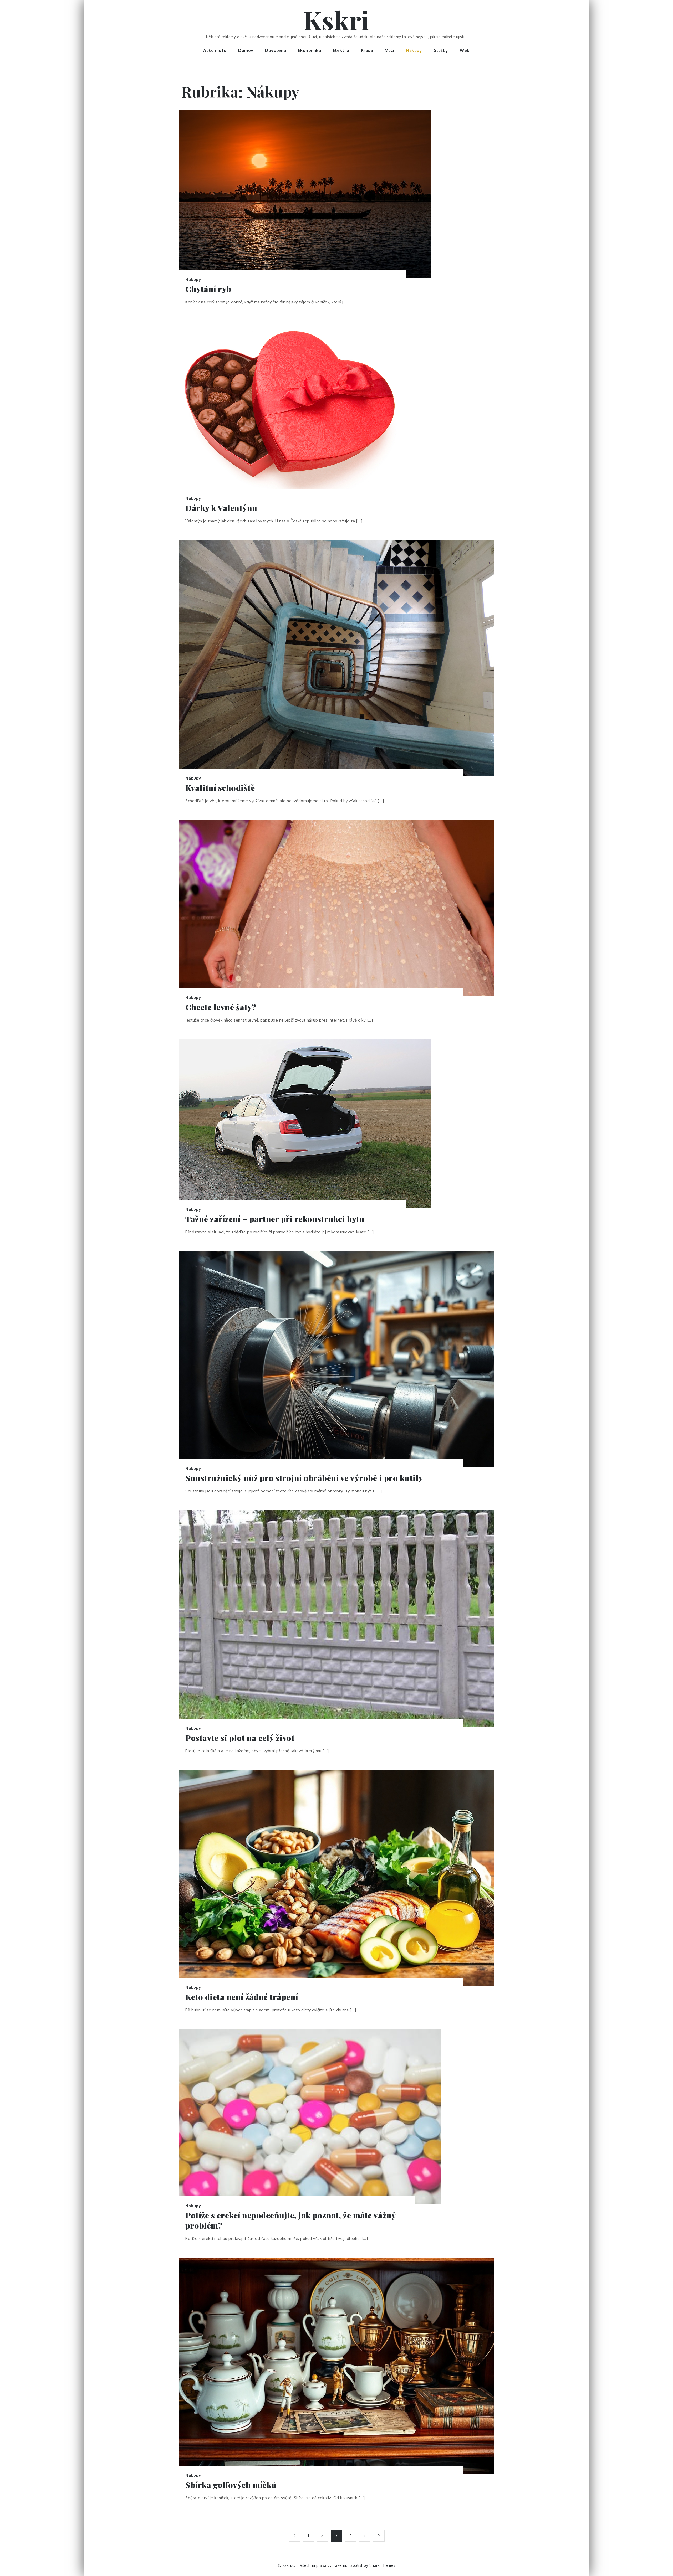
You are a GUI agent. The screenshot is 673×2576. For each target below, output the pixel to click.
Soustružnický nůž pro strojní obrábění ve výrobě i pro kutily (304, 1478)
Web (465, 50)
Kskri (336, 20)
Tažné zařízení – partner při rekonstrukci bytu (275, 1219)
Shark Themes (382, 2565)
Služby (441, 50)
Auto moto (215, 50)
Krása (367, 50)
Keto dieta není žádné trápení (242, 1997)
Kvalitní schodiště (220, 788)
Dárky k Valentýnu (221, 508)
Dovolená (276, 50)
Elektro (341, 50)
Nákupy (414, 50)
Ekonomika (310, 50)
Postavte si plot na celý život (240, 1738)
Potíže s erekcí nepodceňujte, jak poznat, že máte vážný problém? (291, 2220)
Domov (246, 50)
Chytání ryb (208, 289)
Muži (389, 50)
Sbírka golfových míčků (231, 2485)
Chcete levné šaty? (221, 1007)
